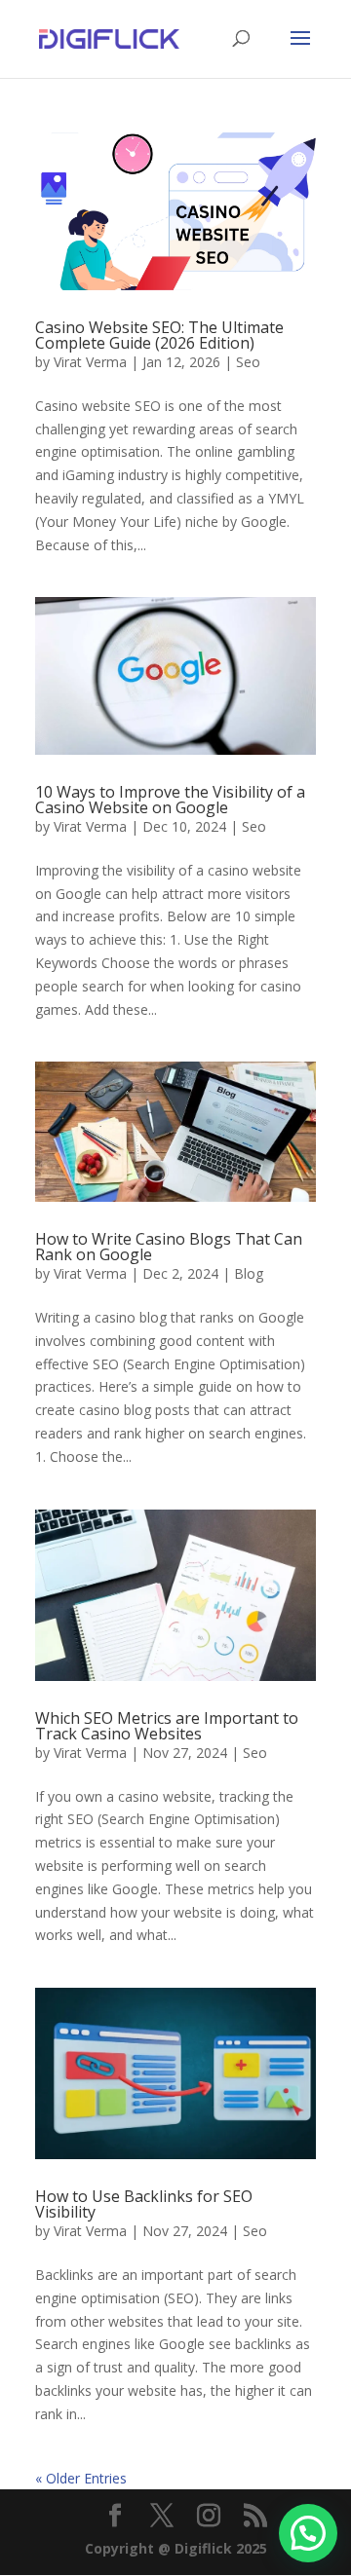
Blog (249, 1273)
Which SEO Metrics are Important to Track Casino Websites (167, 1726)
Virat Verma (90, 362)
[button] (308, 2533)
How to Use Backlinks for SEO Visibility (144, 2204)
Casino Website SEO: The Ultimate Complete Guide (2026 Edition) (159, 335)
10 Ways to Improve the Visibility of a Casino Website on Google (170, 800)
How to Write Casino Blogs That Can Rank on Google (169, 1247)
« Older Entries (81, 2478)
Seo (248, 362)
